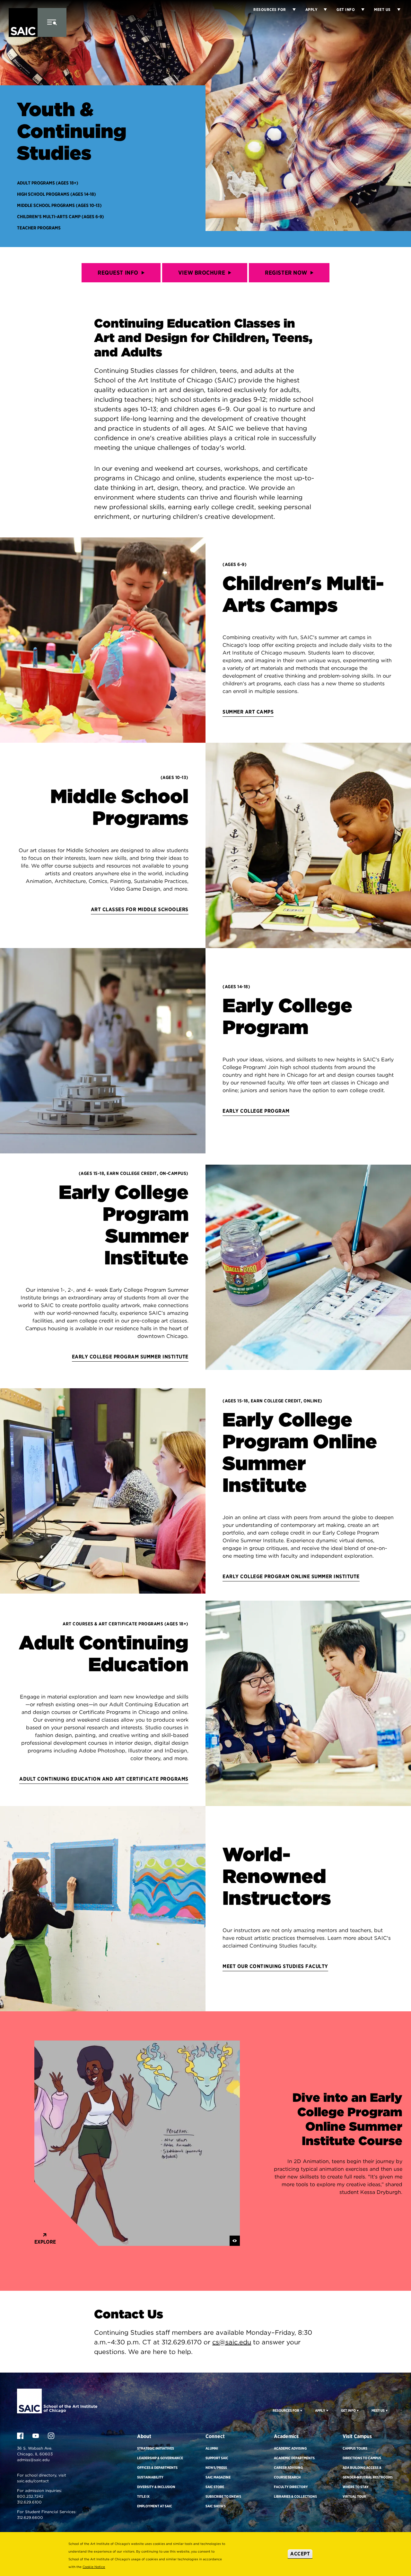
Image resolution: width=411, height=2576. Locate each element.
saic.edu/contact (33, 2481)
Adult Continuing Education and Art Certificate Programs (104, 1779)
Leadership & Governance (160, 2458)
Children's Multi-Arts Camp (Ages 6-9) (61, 217)
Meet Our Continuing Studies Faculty (275, 1966)
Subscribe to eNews (223, 2496)
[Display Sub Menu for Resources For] (301, 2410)
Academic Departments (294, 2458)
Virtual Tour (354, 2496)
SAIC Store (215, 2487)
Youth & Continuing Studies (72, 131)
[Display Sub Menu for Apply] (322, 10)
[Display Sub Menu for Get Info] (360, 10)
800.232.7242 (30, 2496)
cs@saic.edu (232, 2342)
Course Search (287, 2477)
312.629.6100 (29, 2502)
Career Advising (288, 2468)
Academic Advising (290, 2448)
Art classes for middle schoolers (140, 909)
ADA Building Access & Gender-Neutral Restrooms (368, 2472)
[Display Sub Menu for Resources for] (291, 10)
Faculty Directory (291, 2487)
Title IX (143, 2496)
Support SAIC (217, 2458)
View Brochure (202, 273)
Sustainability (150, 2477)
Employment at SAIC (155, 2506)
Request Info (118, 273)
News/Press (216, 2468)
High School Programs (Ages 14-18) (57, 194)
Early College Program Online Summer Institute (291, 1576)
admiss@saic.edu (33, 2460)
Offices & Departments (157, 2468)
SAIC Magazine (218, 2477)
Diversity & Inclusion (156, 2487)
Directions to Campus (362, 2458)
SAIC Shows (216, 2506)
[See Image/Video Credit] (235, 2241)
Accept (300, 2554)
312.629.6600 (30, 2517)
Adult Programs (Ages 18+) (48, 183)
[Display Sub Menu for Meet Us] (396, 10)
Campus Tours (355, 2448)
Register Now (286, 273)
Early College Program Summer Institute (130, 1357)
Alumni (212, 2448)
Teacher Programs (39, 228)
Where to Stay (356, 2487)
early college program (256, 1111)
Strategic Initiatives (156, 2448)
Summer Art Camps (248, 712)
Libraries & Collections (295, 2496)
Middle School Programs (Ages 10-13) (59, 205)
